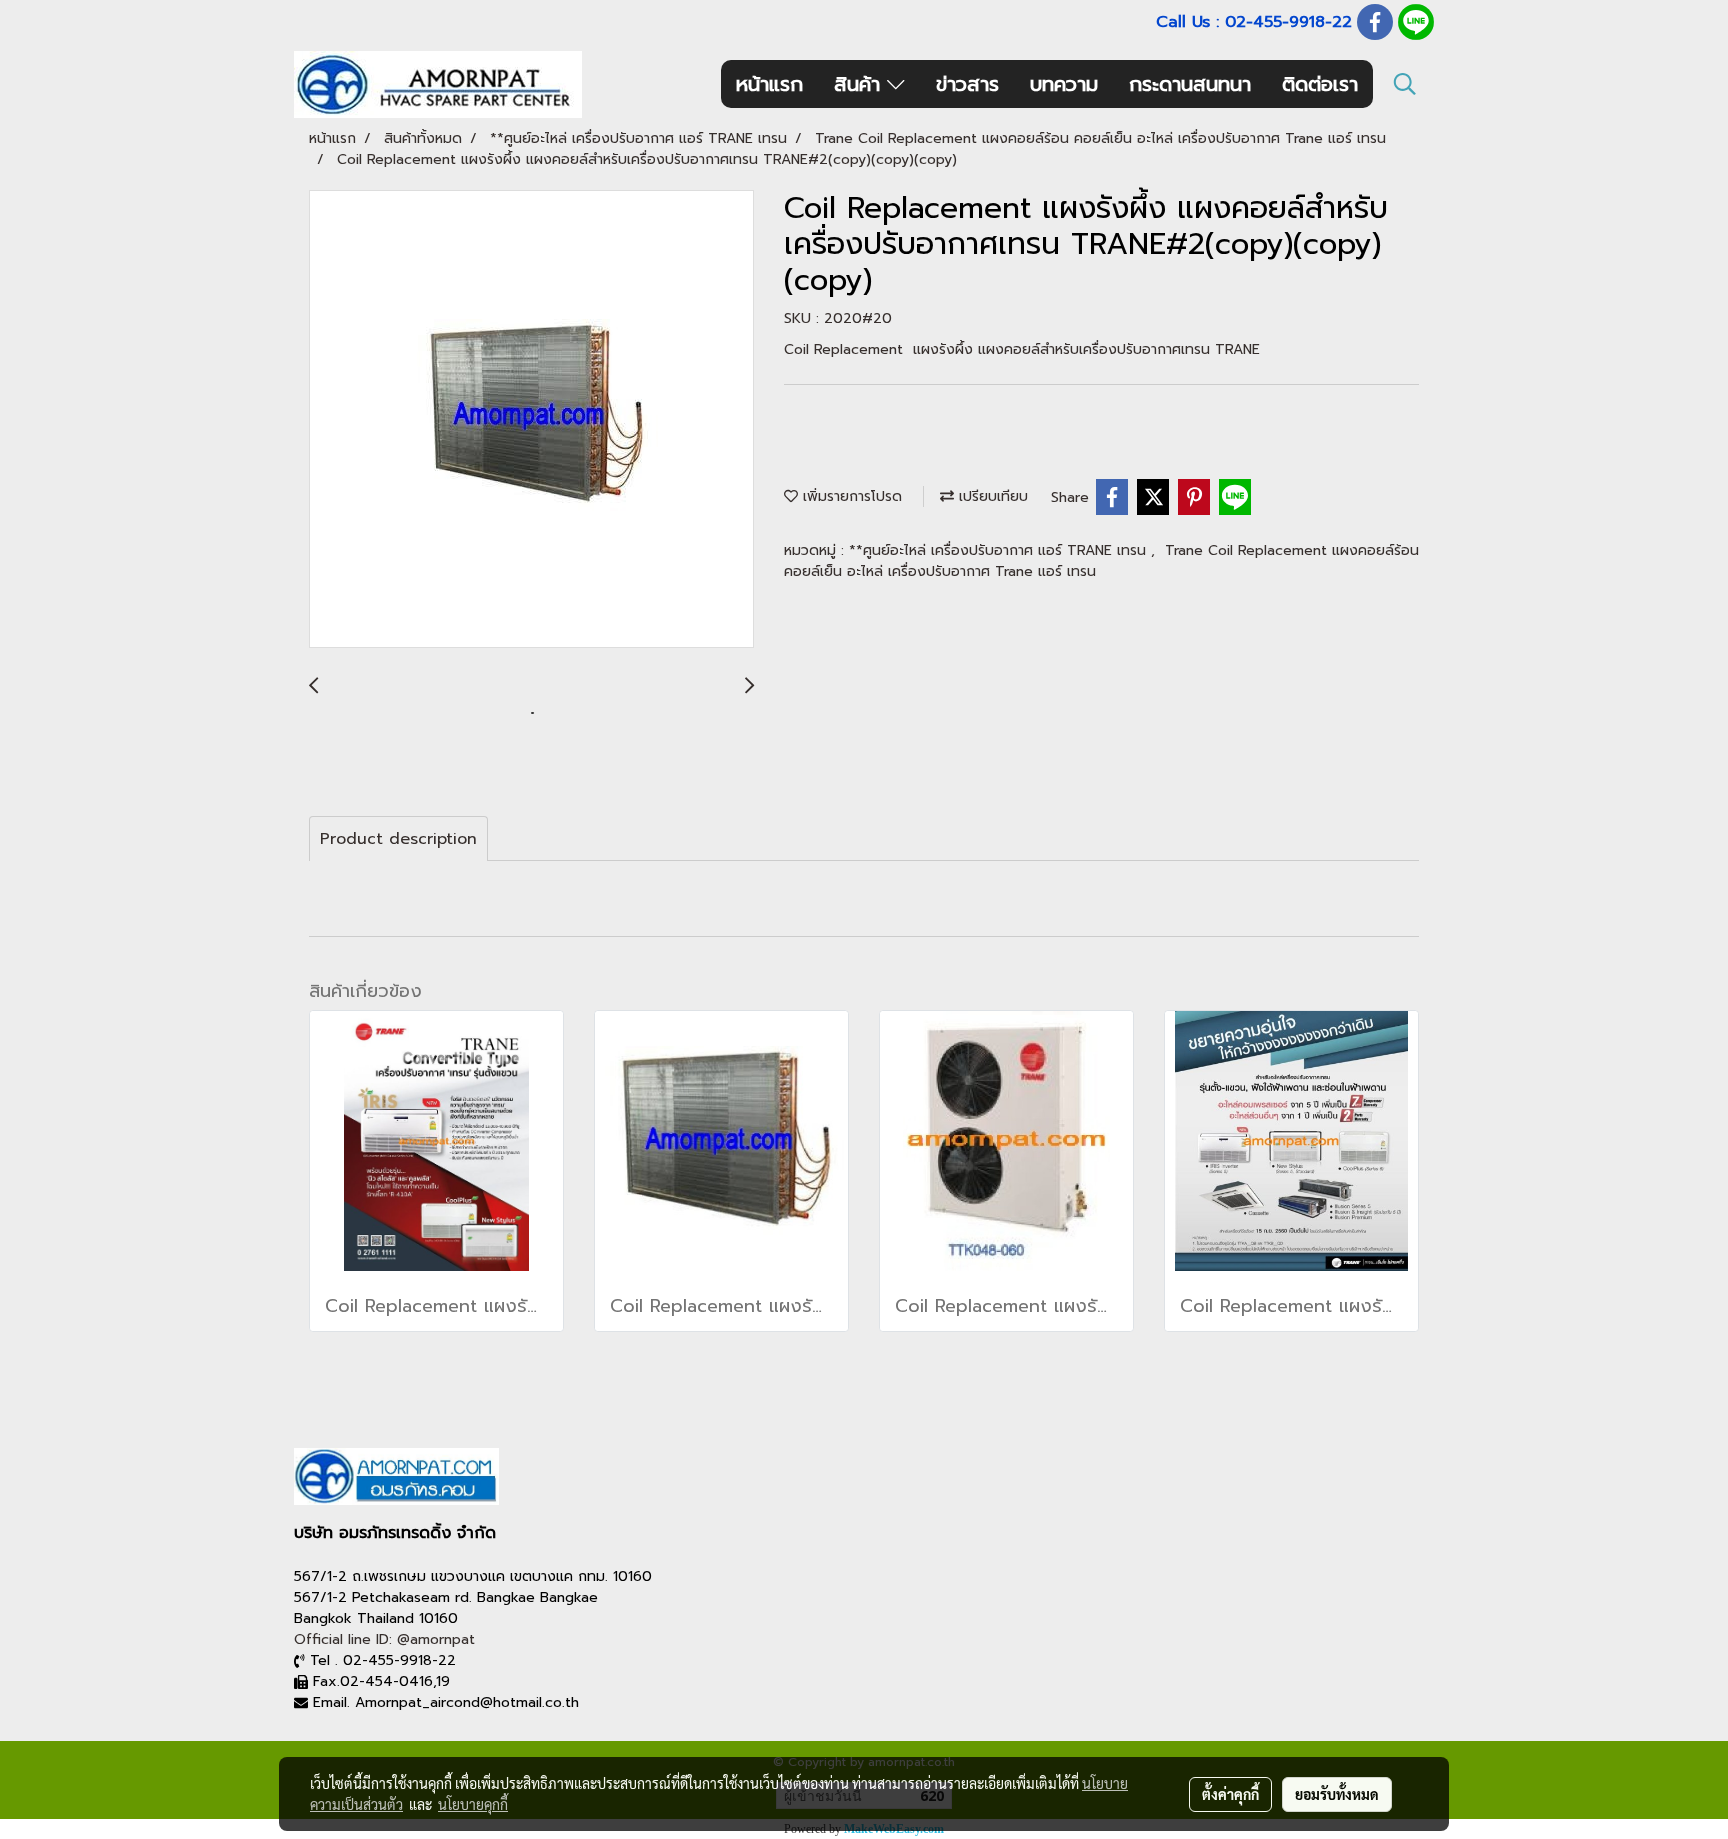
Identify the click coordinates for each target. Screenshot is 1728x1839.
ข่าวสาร (967, 84)
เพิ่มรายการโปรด (850, 496)
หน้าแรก (769, 84)
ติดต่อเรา (1320, 84)
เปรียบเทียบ (991, 496)
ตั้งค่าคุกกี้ (1230, 1794)
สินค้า (860, 84)
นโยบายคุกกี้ (473, 1804)
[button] (1405, 84)
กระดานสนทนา (1190, 84)
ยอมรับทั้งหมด (1337, 1794)
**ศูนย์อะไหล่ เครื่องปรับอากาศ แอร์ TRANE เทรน (1000, 550)
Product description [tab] (398, 839)
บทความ (1064, 84)
